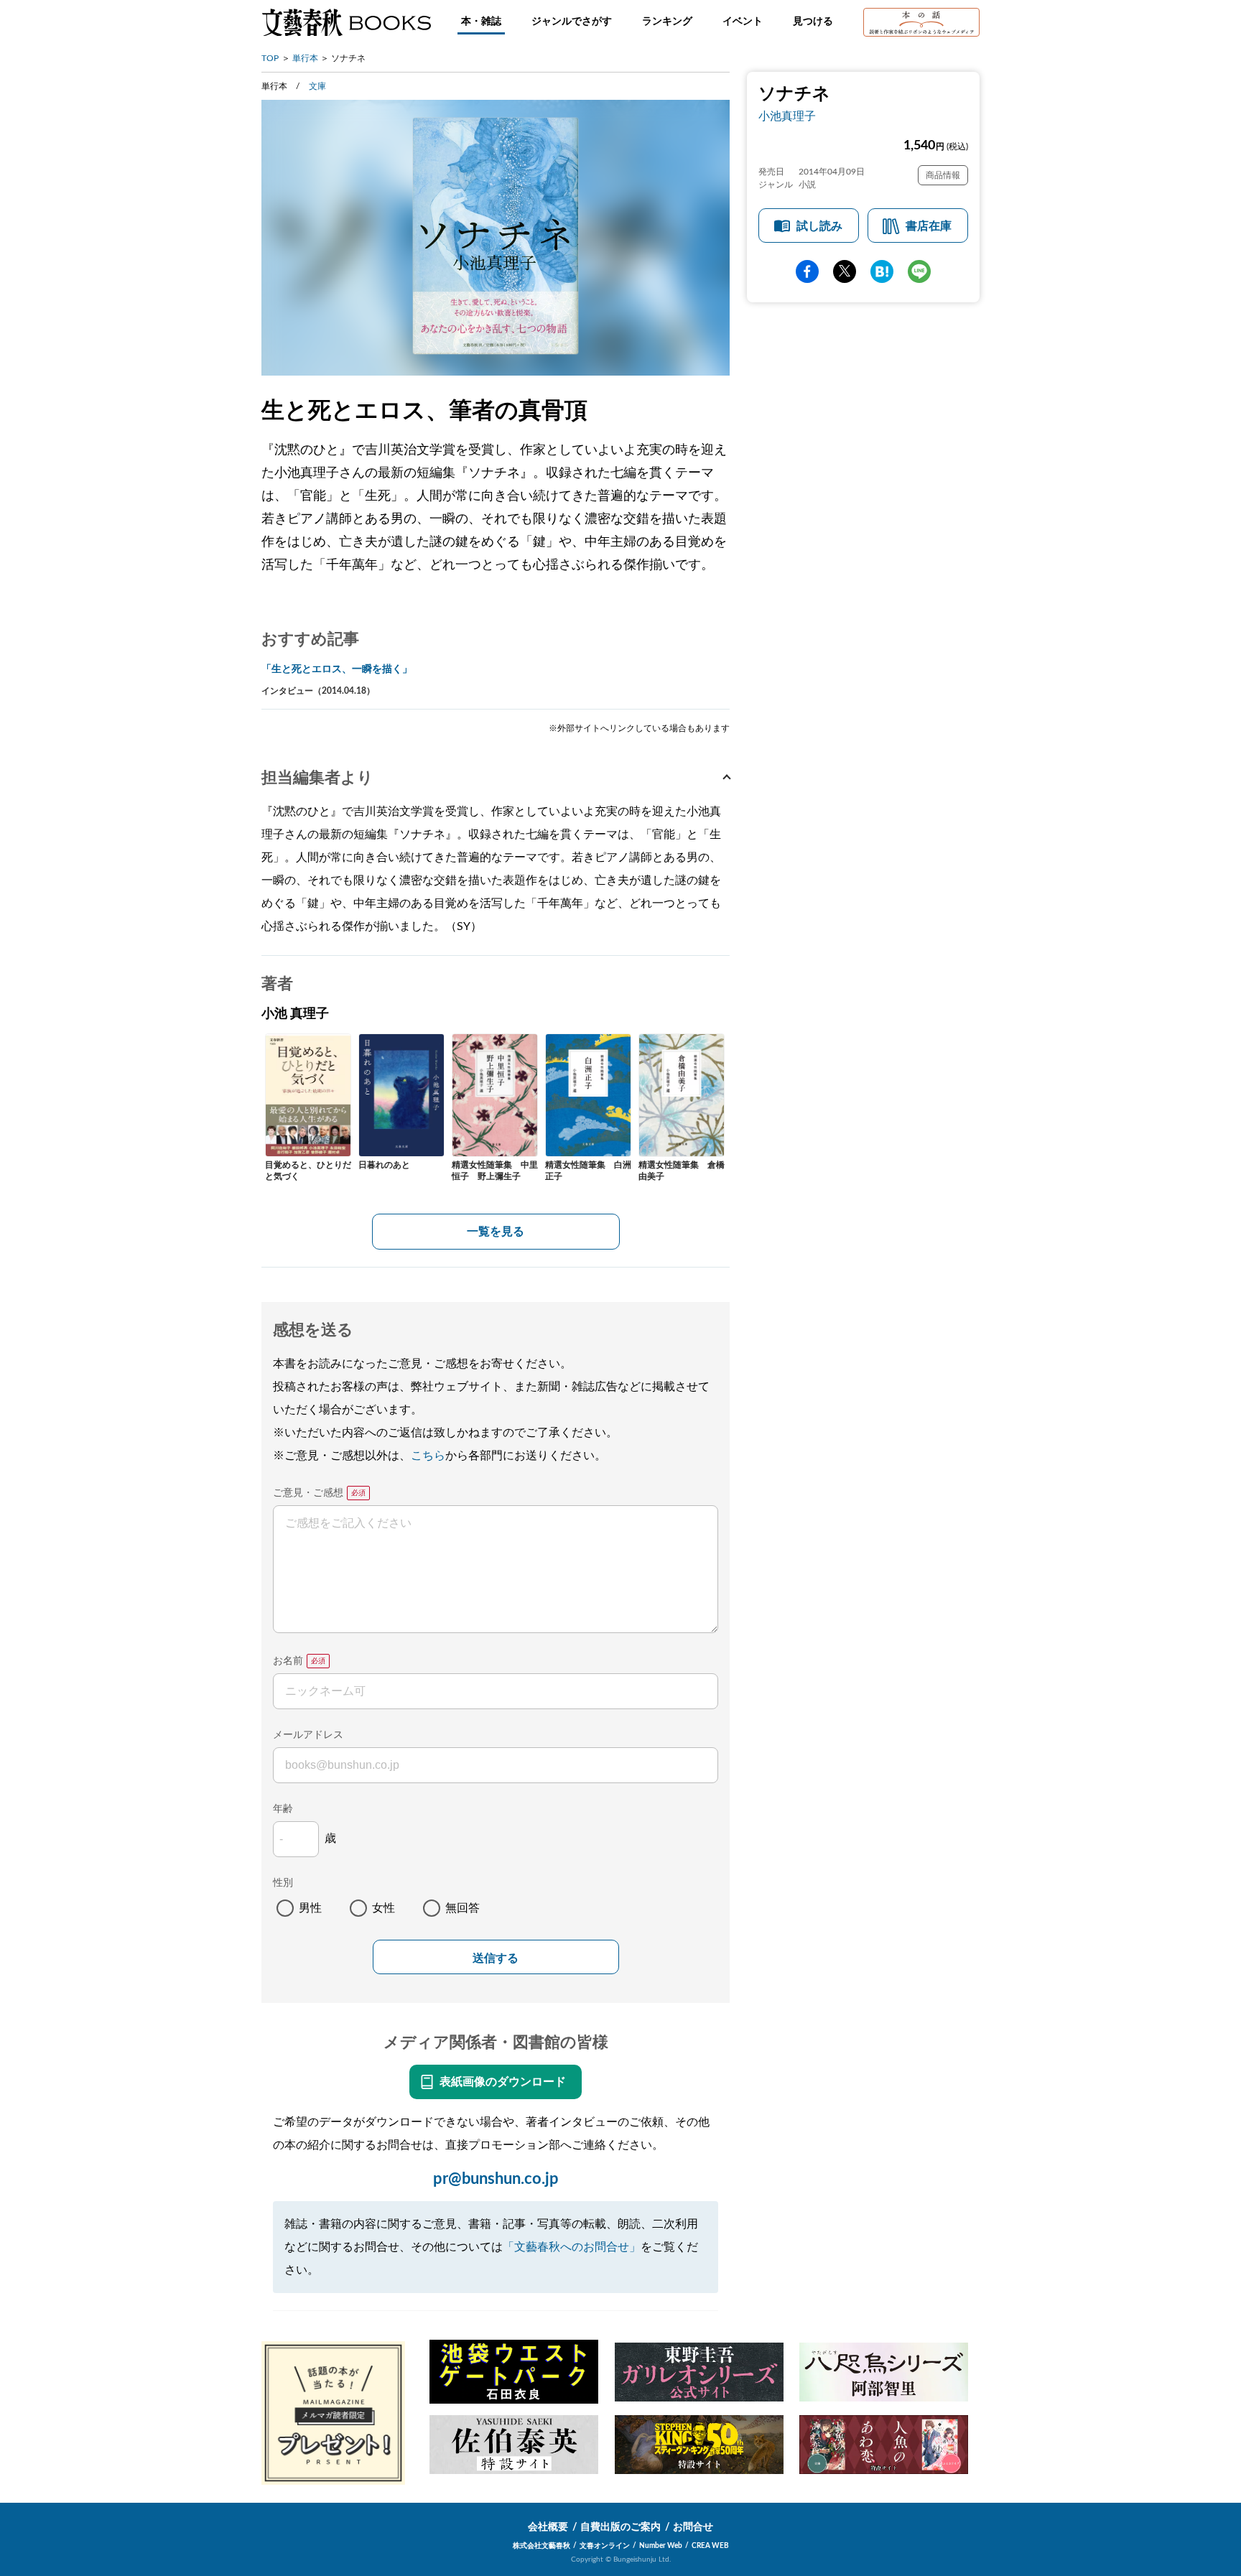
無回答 (463, 1908)
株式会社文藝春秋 (542, 2546)
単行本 (305, 58)
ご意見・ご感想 (308, 1493)
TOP (270, 58)
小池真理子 (787, 116)
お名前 (288, 1661)
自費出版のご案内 (620, 2527)
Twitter (845, 271)
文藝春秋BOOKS (346, 22)
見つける (813, 22)
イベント (743, 22)
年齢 (283, 1809)
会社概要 (548, 2527)
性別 (283, 1883)
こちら (428, 1456)
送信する (496, 1958)
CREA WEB (710, 2546)
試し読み (819, 226)
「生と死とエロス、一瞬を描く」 (337, 669)
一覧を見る (496, 1232)
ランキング (667, 22)
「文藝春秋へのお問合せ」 (572, 2247)
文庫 (317, 86)
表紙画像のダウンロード (503, 2082)
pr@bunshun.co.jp (496, 2179)
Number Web (661, 2546)
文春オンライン (605, 2546)
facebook (807, 271)
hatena (882, 271)
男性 (310, 1908)
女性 (384, 1908)
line (919, 271)
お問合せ (693, 2527)
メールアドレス (308, 1735)
